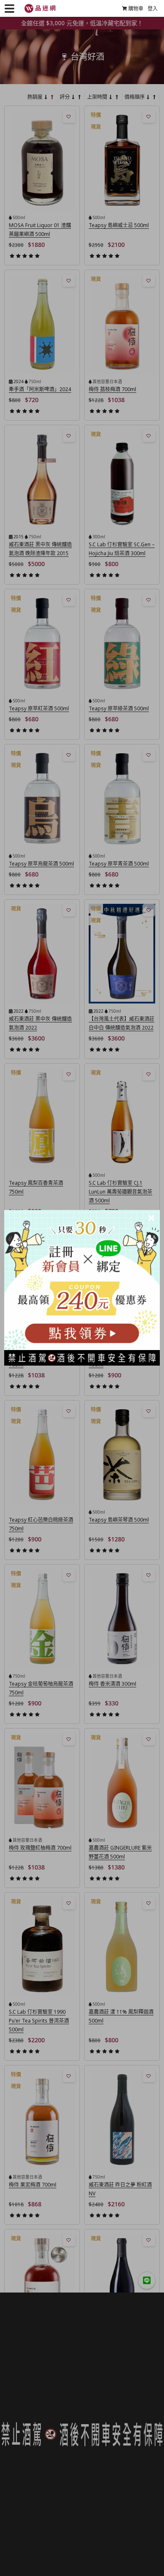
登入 (153, 9)
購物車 (136, 9)
